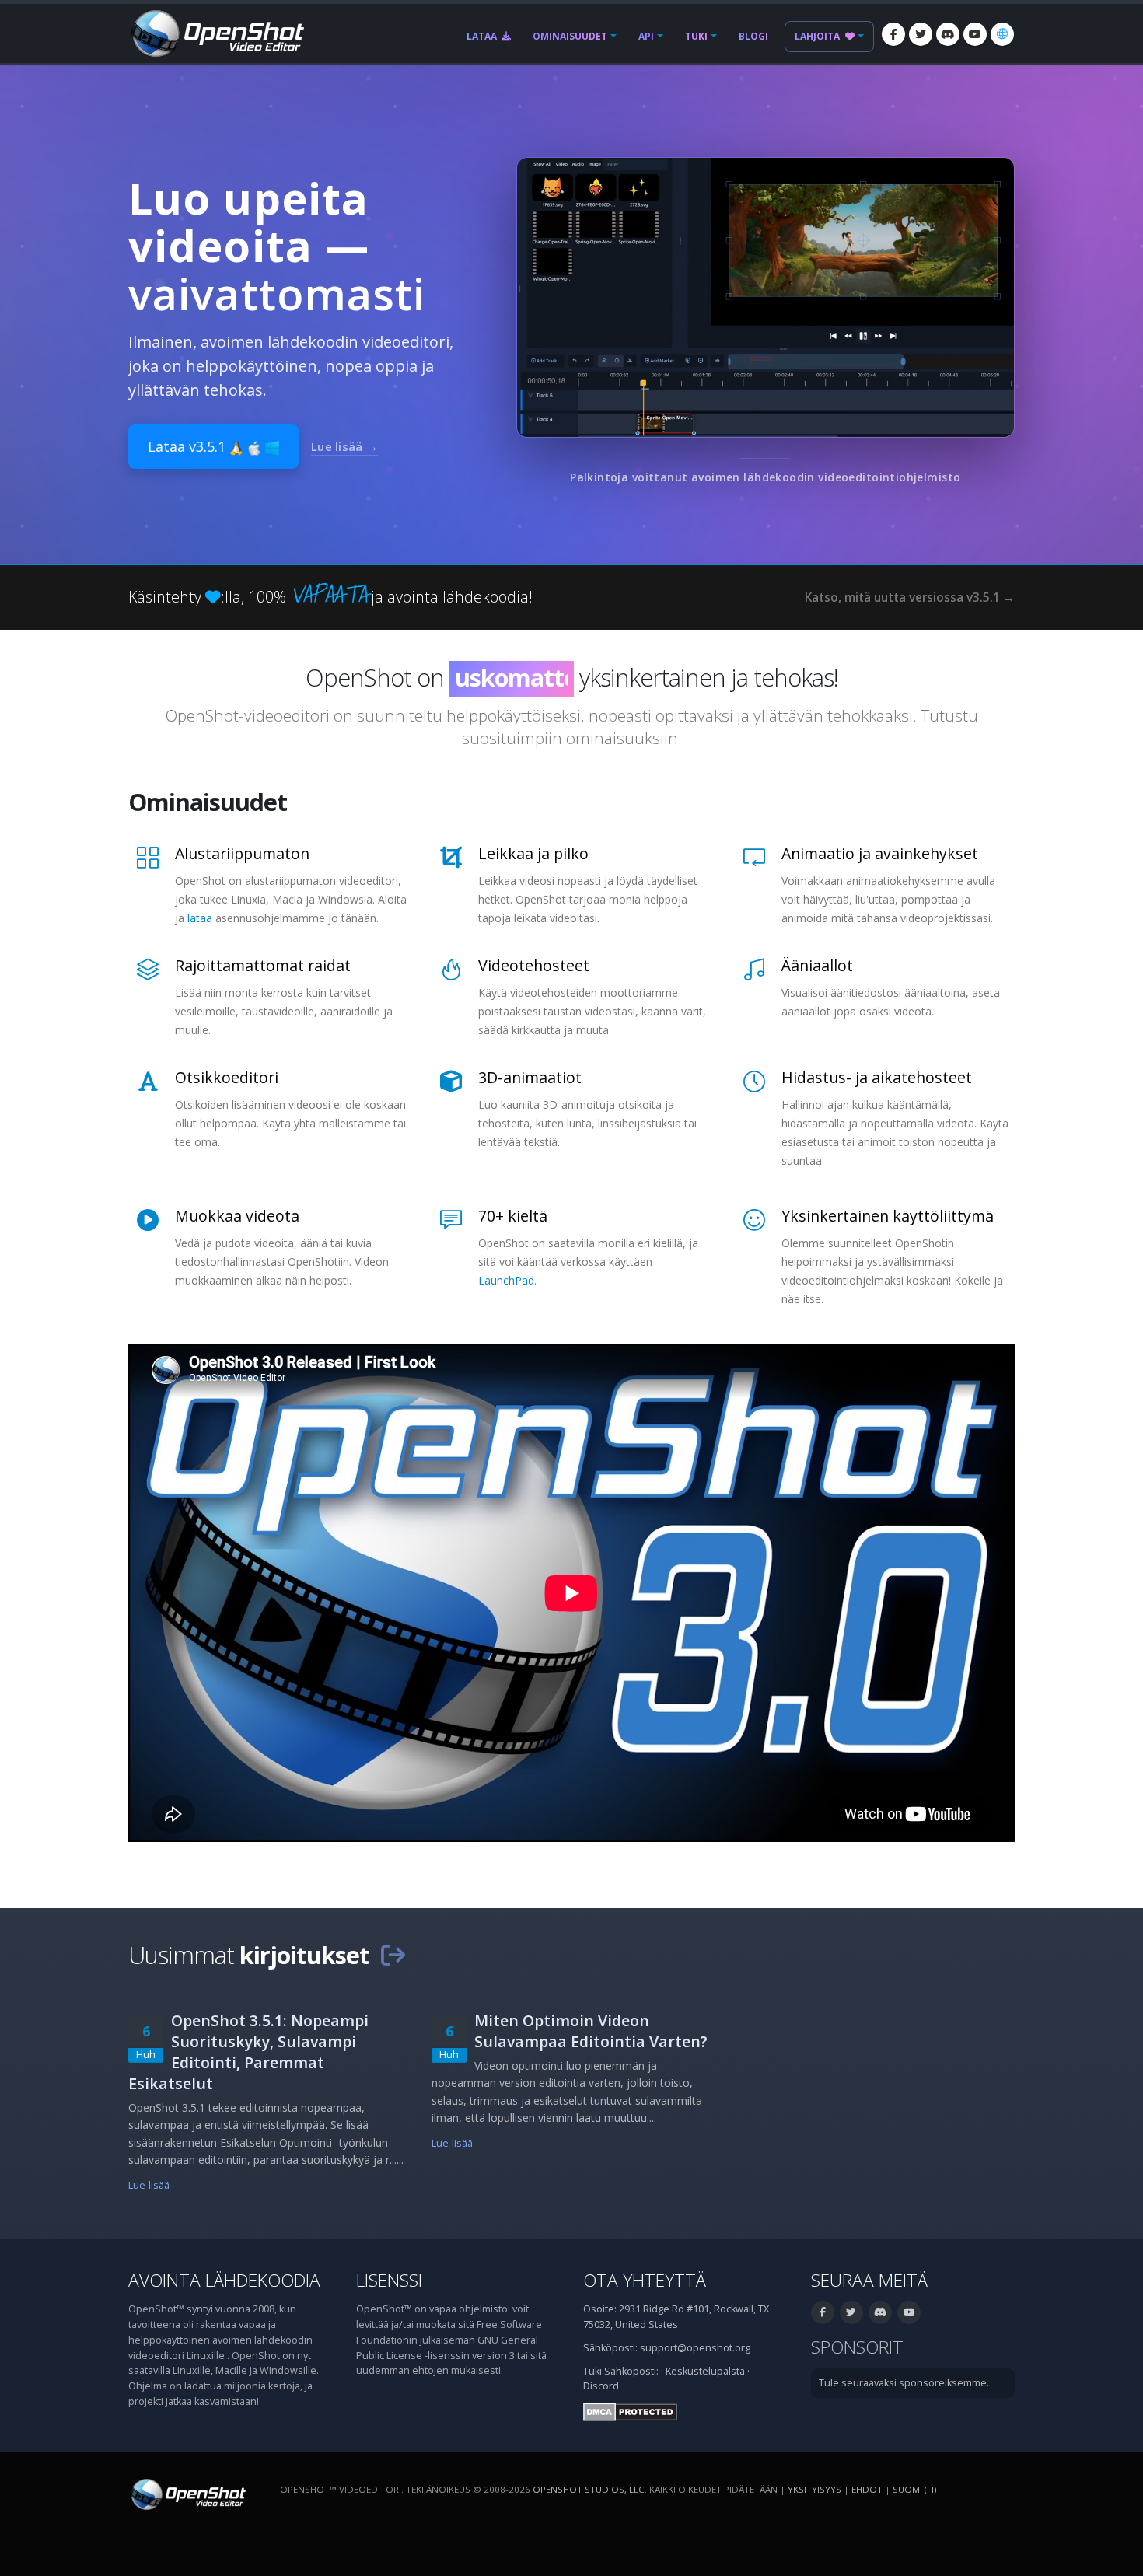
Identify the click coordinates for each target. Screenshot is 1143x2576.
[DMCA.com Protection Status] (630, 2411)
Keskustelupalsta (705, 2371)
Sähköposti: (631, 2371)
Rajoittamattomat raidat (263, 965)
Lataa (483, 36)
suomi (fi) (914, 2489)
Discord (601, 2386)
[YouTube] (975, 34)
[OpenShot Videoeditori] (187, 2493)
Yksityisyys (814, 2489)
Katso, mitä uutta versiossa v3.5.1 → (910, 598)
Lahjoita (818, 36)
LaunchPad (506, 1280)
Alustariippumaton (242, 853)
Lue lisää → (344, 446)
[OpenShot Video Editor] (216, 32)
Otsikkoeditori (227, 1077)
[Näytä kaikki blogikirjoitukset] (393, 1955)
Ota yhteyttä (645, 2280)
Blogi (753, 36)
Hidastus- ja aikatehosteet (877, 1077)
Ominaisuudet (570, 36)
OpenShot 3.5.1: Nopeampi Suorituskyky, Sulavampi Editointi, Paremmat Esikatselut (248, 2052)
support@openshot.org (695, 2348)
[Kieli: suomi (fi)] (1002, 34)
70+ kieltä (513, 1216)
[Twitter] (921, 34)
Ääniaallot (817, 965)
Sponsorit (857, 2347)
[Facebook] (893, 34)
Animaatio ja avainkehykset (880, 853)
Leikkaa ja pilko (533, 853)
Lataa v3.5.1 (189, 446)
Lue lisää (149, 2185)
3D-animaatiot (530, 1077)
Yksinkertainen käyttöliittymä (888, 1216)
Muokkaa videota (237, 1216)
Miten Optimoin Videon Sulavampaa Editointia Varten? (591, 2031)
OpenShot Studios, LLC (589, 2489)
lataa (200, 918)
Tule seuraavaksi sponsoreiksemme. (904, 2383)
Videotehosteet (534, 965)
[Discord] (948, 34)
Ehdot (867, 2489)
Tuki (696, 36)
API (646, 36)
